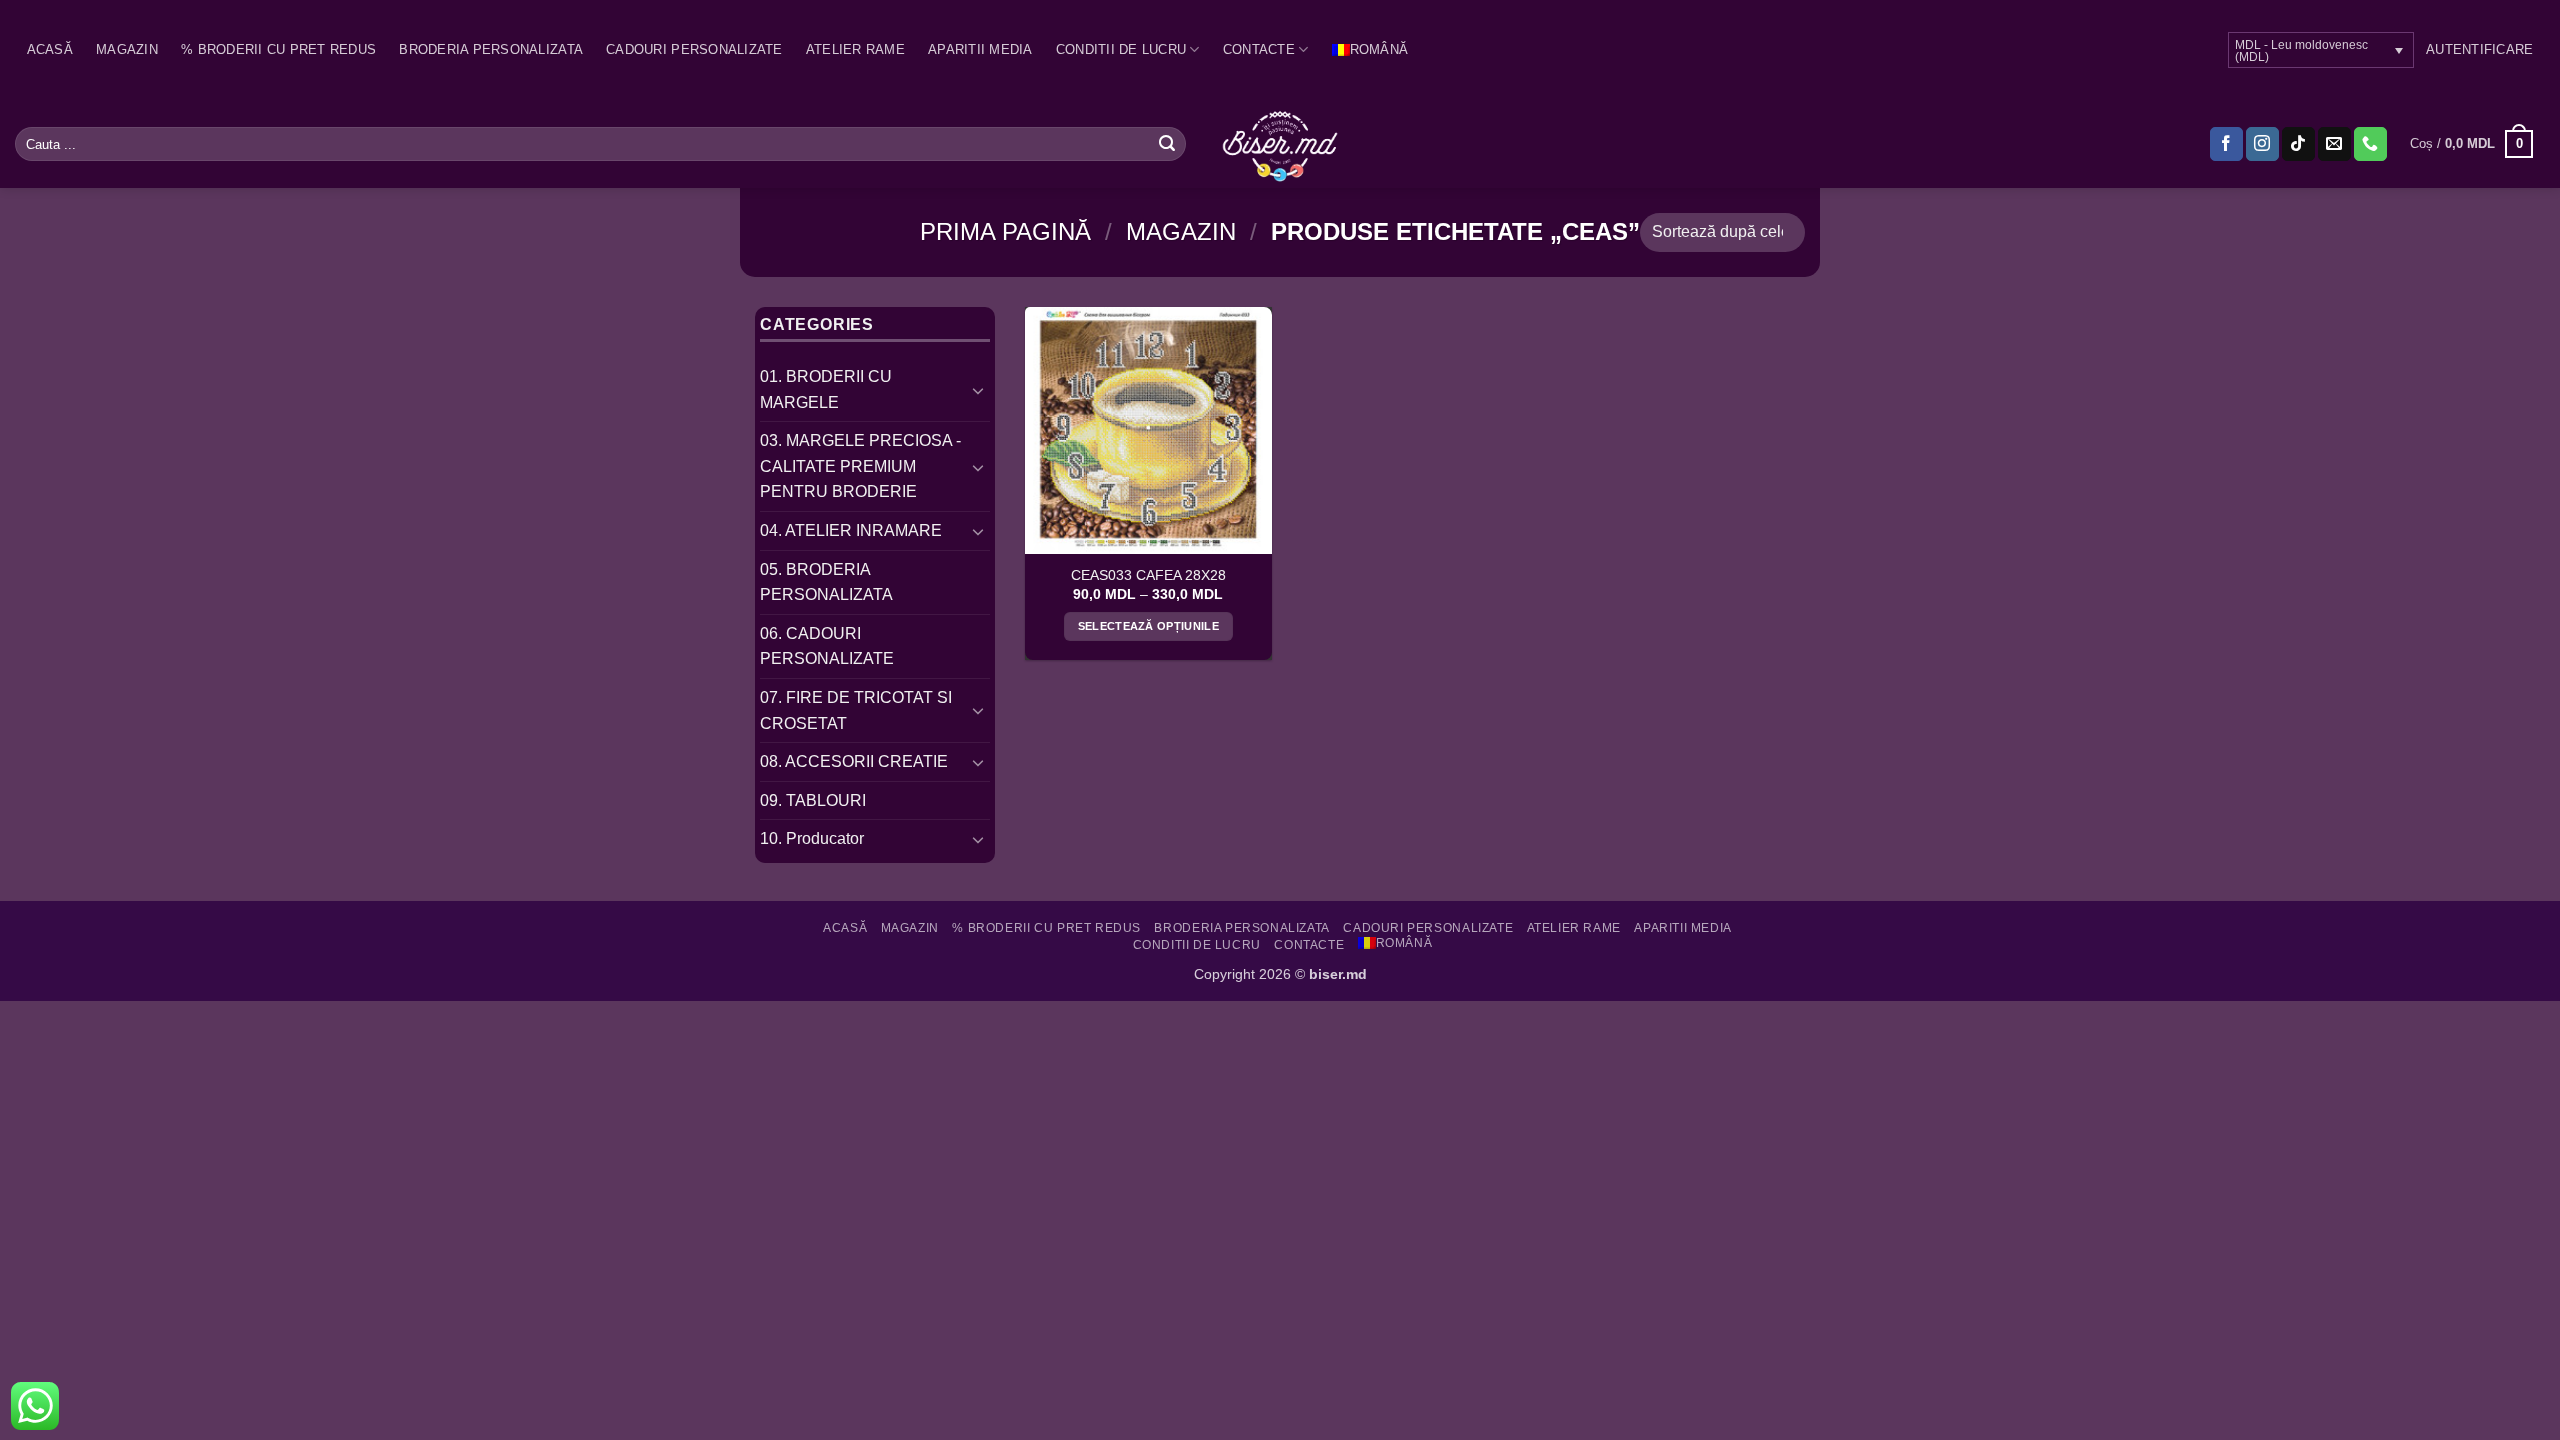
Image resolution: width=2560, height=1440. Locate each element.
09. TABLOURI (813, 800)
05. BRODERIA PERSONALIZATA (826, 582)
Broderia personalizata (491, 49)
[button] (2479, 50)
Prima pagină (1005, 231)
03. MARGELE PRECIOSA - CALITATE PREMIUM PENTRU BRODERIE (860, 466)
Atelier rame (855, 49)
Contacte (1259, 49)
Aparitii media (980, 49)
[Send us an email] (2334, 144)
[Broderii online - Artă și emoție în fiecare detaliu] (1280, 144)
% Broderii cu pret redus (278, 49)
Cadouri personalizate (694, 49)
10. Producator (812, 838)
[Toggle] (978, 390)
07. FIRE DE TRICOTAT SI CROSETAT (856, 710)
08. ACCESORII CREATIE (854, 761)
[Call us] (2370, 144)
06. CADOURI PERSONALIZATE (827, 646)
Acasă (50, 49)
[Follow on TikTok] (2298, 144)
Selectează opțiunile (1149, 626)
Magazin (127, 49)
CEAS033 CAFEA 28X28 (1148, 575)
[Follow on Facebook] (2226, 144)
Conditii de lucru (1121, 49)
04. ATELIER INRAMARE (851, 530)
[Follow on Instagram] (2262, 144)
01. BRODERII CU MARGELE (826, 389)
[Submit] (1167, 144)
